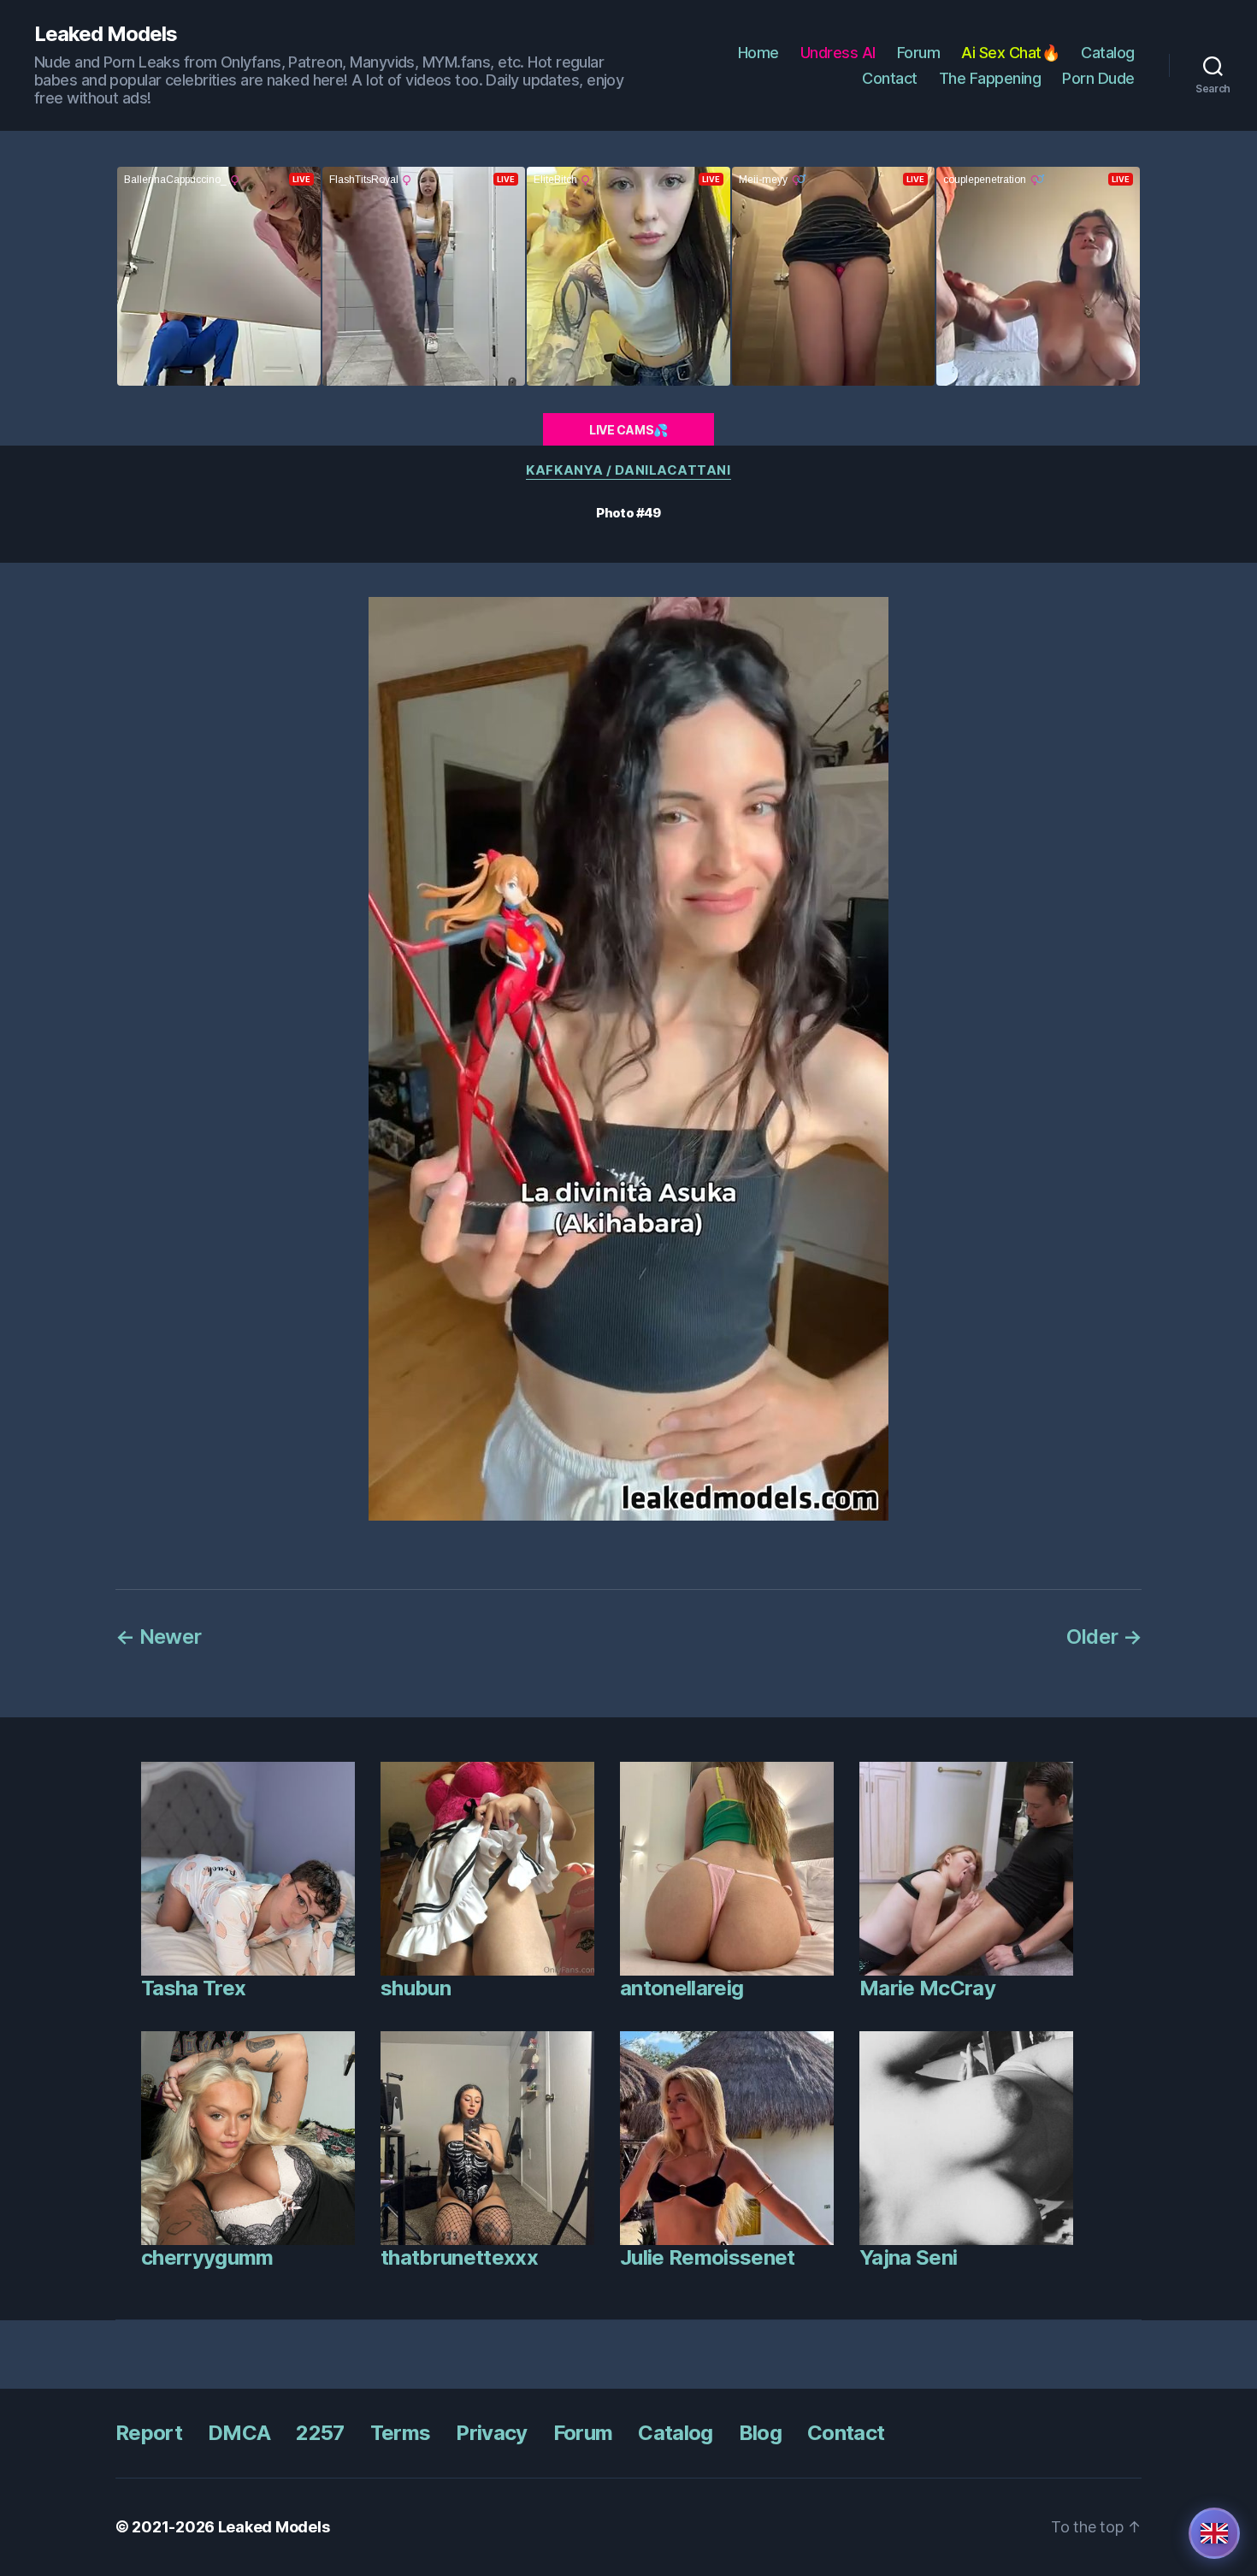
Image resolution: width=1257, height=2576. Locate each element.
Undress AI (838, 53)
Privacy (491, 2433)
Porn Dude (1098, 78)
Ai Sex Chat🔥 (1010, 53)
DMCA (239, 2433)
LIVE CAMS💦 (628, 430)
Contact (890, 78)
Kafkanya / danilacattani (628, 470)
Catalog (1108, 53)
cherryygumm (207, 2257)
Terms (401, 2433)
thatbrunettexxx (459, 2257)
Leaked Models (106, 34)
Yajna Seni (908, 2257)
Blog (760, 2433)
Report (149, 2433)
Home (758, 53)
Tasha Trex (193, 1988)
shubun (416, 1988)
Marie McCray (927, 1988)
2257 (320, 2433)
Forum (919, 53)
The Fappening (990, 78)
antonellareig (682, 1988)
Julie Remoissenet (708, 2257)
